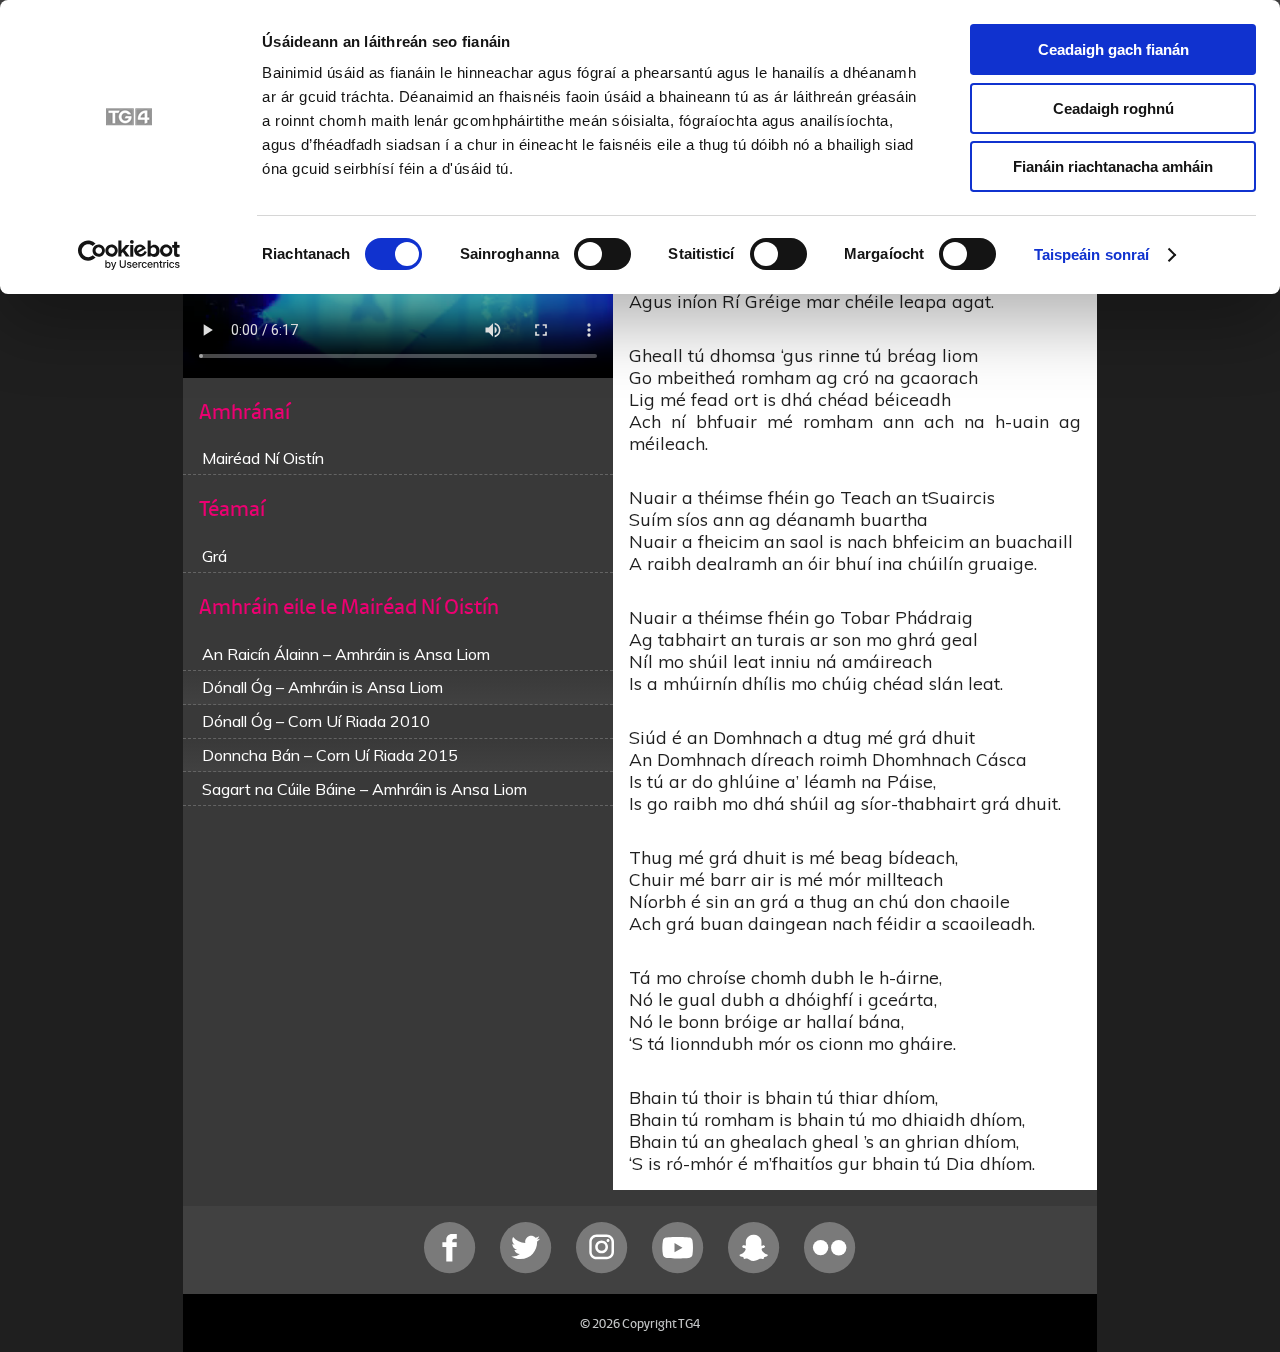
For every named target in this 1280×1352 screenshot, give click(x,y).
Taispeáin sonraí (1092, 254)
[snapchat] (756, 1268)
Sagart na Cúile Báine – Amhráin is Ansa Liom (364, 789)
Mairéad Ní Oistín (263, 458)
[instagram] (604, 1268)
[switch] (602, 254)
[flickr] (830, 1268)
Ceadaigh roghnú (1113, 108)
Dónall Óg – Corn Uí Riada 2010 (316, 721)
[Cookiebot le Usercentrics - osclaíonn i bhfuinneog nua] (129, 255)
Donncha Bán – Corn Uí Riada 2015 (330, 755)
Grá (214, 556)
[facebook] (452, 1268)
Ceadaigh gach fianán (1113, 49)
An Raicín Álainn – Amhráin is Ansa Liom (346, 654)
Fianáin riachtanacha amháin (1113, 166)
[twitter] (528, 1268)
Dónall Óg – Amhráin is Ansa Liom (322, 687)
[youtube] (680, 1268)
